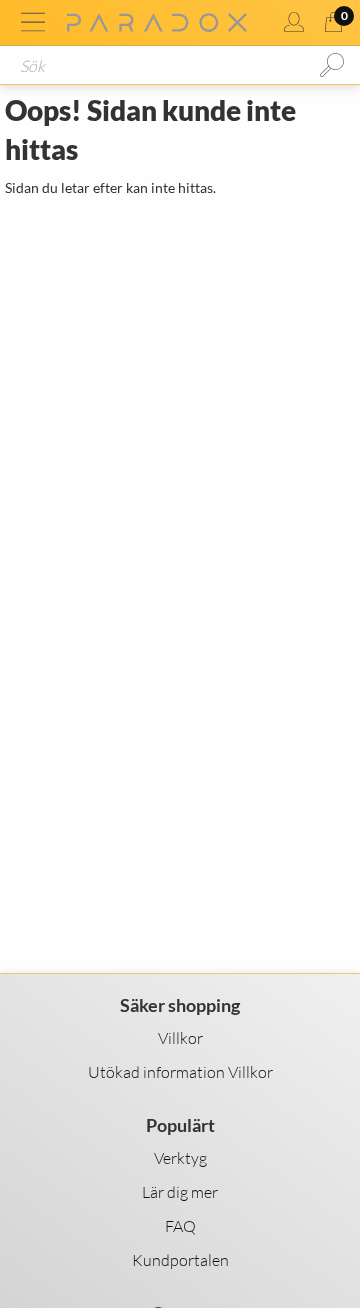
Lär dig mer (180, 1192)
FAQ (180, 1226)
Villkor (180, 1038)
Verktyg (180, 1158)
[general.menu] (33, 22)
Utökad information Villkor (180, 1072)
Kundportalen (180, 1260)
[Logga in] (294, 22)
